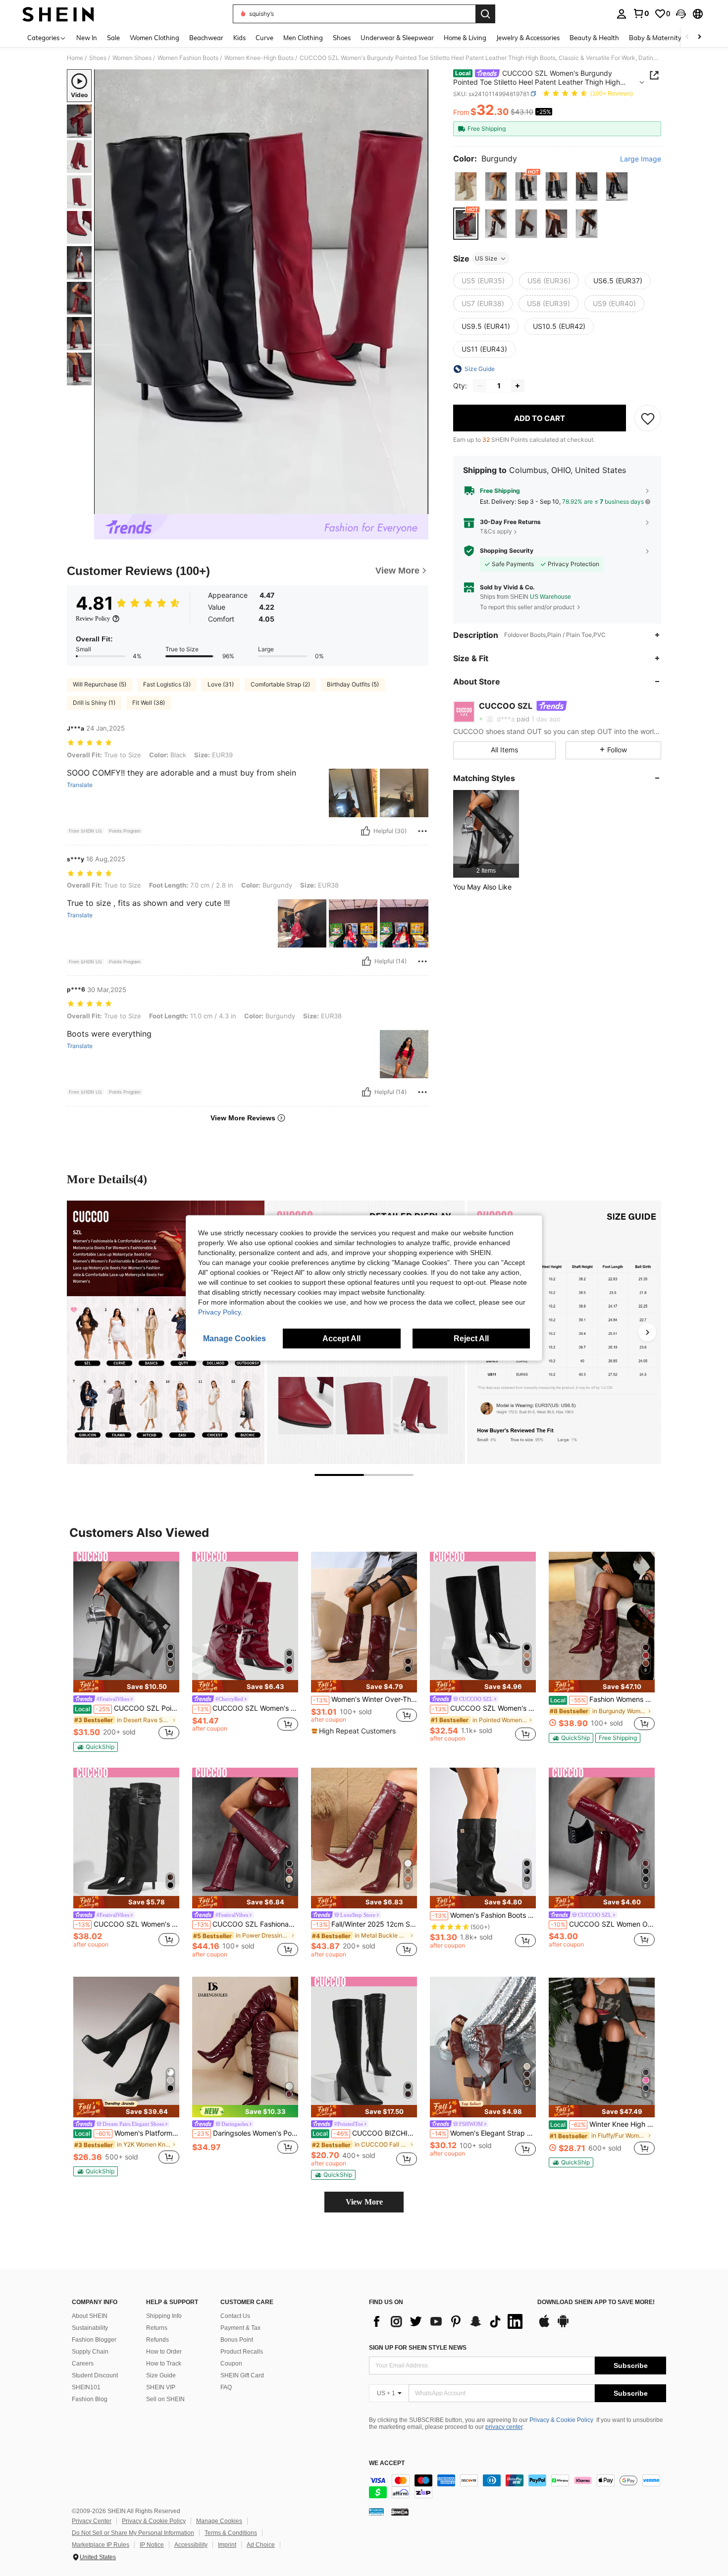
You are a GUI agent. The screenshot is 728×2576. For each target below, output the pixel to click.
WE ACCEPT (387, 2463)
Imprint (227, 2545)
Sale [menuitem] (113, 38)
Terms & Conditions (231, 2533)
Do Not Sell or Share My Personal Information (133, 2533)
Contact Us (235, 2316)
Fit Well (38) (149, 703)
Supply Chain (90, 2352)
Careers (83, 2364)
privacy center (504, 2427)
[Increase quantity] (518, 386)
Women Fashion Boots (188, 58)
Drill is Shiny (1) (94, 703)
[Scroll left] (687, 37)
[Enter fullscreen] (418, 506)
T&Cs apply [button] (496, 531)
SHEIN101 (86, 2387)
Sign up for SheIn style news (418, 2348)
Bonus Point (237, 2340)
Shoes (98, 58)
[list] (448, 2321)
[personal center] (622, 14)
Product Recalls (242, 2352)
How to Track (164, 2364)
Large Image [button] (641, 159)
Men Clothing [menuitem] (303, 38)
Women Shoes (132, 58)
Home (75, 58)
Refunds (157, 2340)
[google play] (563, 2326)
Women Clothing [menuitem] (155, 38)
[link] (641, 13)
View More (364, 2202)
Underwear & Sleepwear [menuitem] (397, 38)
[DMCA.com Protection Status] (400, 2512)
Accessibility (191, 2545)
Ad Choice (261, 2545)
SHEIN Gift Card (242, 2375)
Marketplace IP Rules (101, 2545)
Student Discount (95, 2375)
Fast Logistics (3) (167, 684)
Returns (157, 2328)
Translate (80, 785)
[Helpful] (365, 831)
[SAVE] (648, 418)
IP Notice (152, 2545)
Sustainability (90, 2328)
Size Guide (161, 2375)
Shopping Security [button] (507, 551)
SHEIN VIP (161, 2387)
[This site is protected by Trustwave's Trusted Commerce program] (376, 2512)
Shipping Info (164, 2316)
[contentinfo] (518, 2486)
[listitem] (486, 834)
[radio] (466, 186)
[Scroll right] (699, 37)
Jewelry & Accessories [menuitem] (528, 38)
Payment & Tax (240, 2328)
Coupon (231, 2364)
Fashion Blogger (94, 2340)
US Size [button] (486, 258)
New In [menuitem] (87, 38)
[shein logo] (58, 14)
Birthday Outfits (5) (353, 684)
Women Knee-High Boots (259, 58)
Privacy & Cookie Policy (561, 2420)
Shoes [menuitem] (342, 38)
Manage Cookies (219, 2521)
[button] (681, 14)
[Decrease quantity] (480, 386)
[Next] (647, 1332)
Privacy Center (92, 2521)
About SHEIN (90, 2316)
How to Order (164, 2352)
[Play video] (261, 292)
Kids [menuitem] (239, 38)
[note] (126, 1686)
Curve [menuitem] (264, 38)
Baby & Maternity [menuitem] (655, 38)
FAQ (226, 2387)
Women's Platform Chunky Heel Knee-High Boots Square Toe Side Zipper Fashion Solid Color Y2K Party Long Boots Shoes (127, 2133)
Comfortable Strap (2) (280, 684)
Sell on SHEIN (165, 2399)
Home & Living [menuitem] (465, 38)
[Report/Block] (422, 831)
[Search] (485, 14)
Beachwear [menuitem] (206, 38)
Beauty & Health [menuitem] (594, 38)
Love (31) (221, 684)
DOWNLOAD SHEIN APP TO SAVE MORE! (596, 2302)
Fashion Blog (90, 2399)
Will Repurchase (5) (100, 684)
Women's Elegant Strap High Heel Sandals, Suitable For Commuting (484, 2133)
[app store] (544, 2326)
